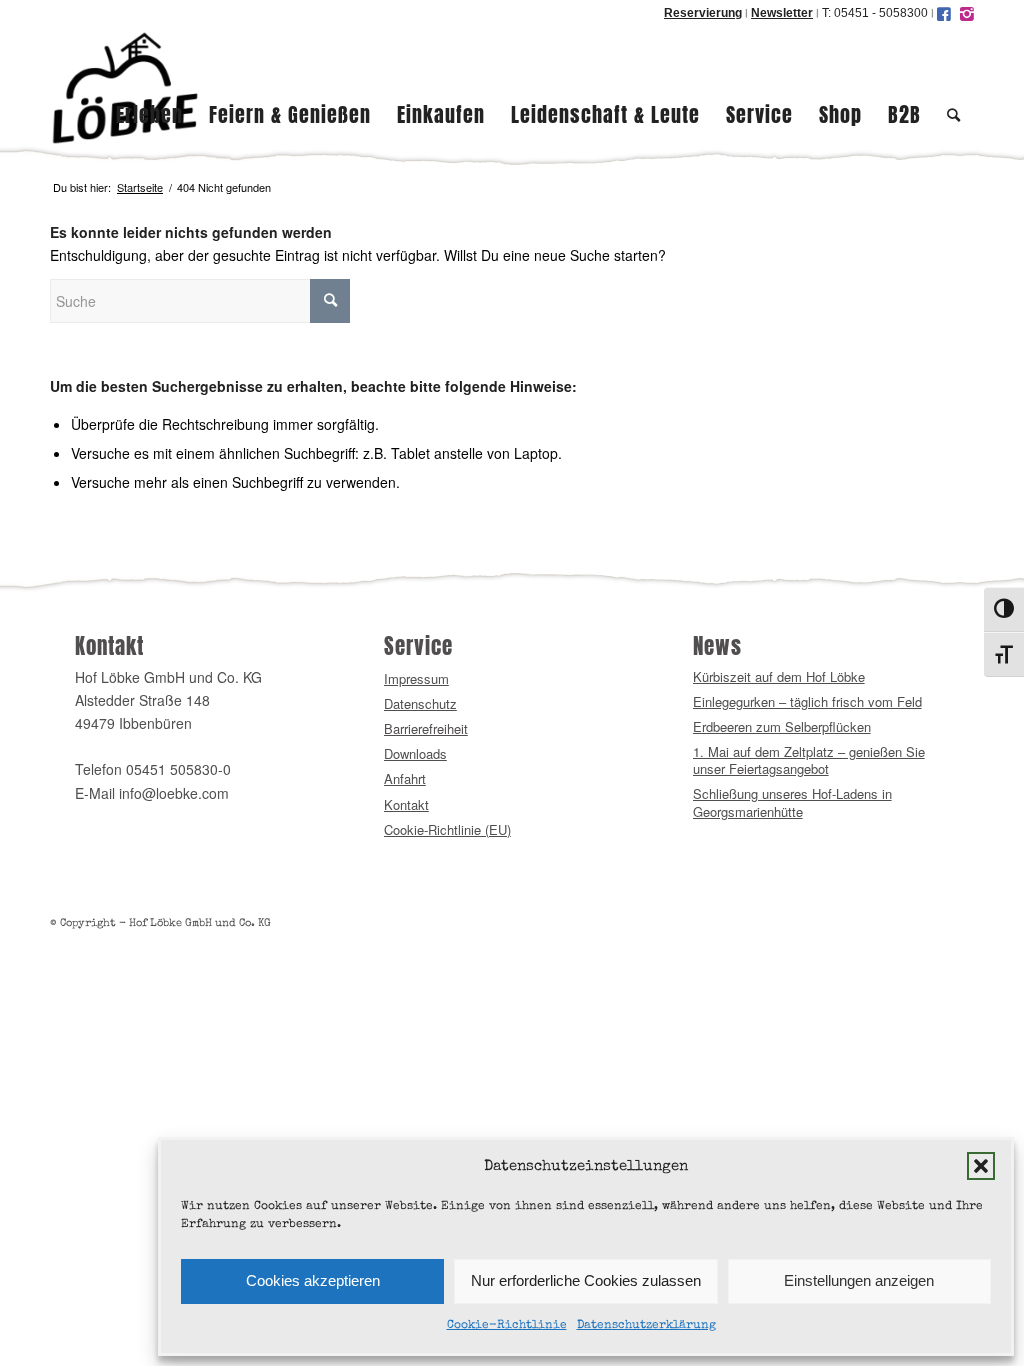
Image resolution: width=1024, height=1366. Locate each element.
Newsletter (782, 13)
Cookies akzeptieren (313, 1280)
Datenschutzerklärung (646, 1326)
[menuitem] (149, 88)
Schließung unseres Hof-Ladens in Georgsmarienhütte (792, 802)
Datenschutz (420, 703)
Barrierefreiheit (426, 728)
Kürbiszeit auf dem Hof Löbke (779, 676)
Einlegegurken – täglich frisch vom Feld (807, 701)
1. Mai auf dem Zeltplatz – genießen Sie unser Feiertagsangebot (809, 760)
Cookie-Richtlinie (507, 1326)
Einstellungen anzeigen (859, 1280)
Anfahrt (405, 778)
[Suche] (954, 88)
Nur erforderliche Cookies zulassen (586, 1280)
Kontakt (406, 804)
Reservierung (703, 13)
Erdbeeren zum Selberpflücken (782, 726)
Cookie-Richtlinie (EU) (447, 829)
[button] (981, 1166)
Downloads (415, 753)
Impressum (416, 678)
